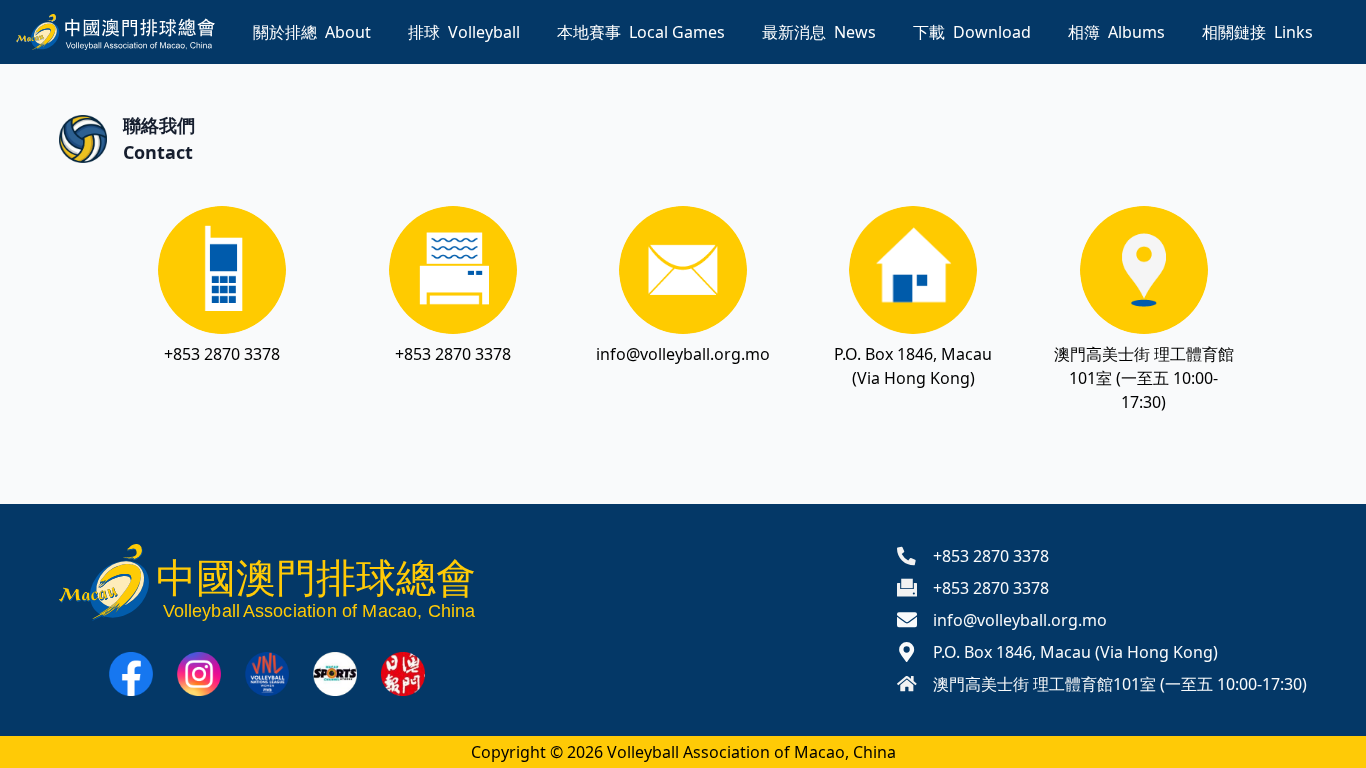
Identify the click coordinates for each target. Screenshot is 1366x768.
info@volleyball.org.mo (683, 354)
